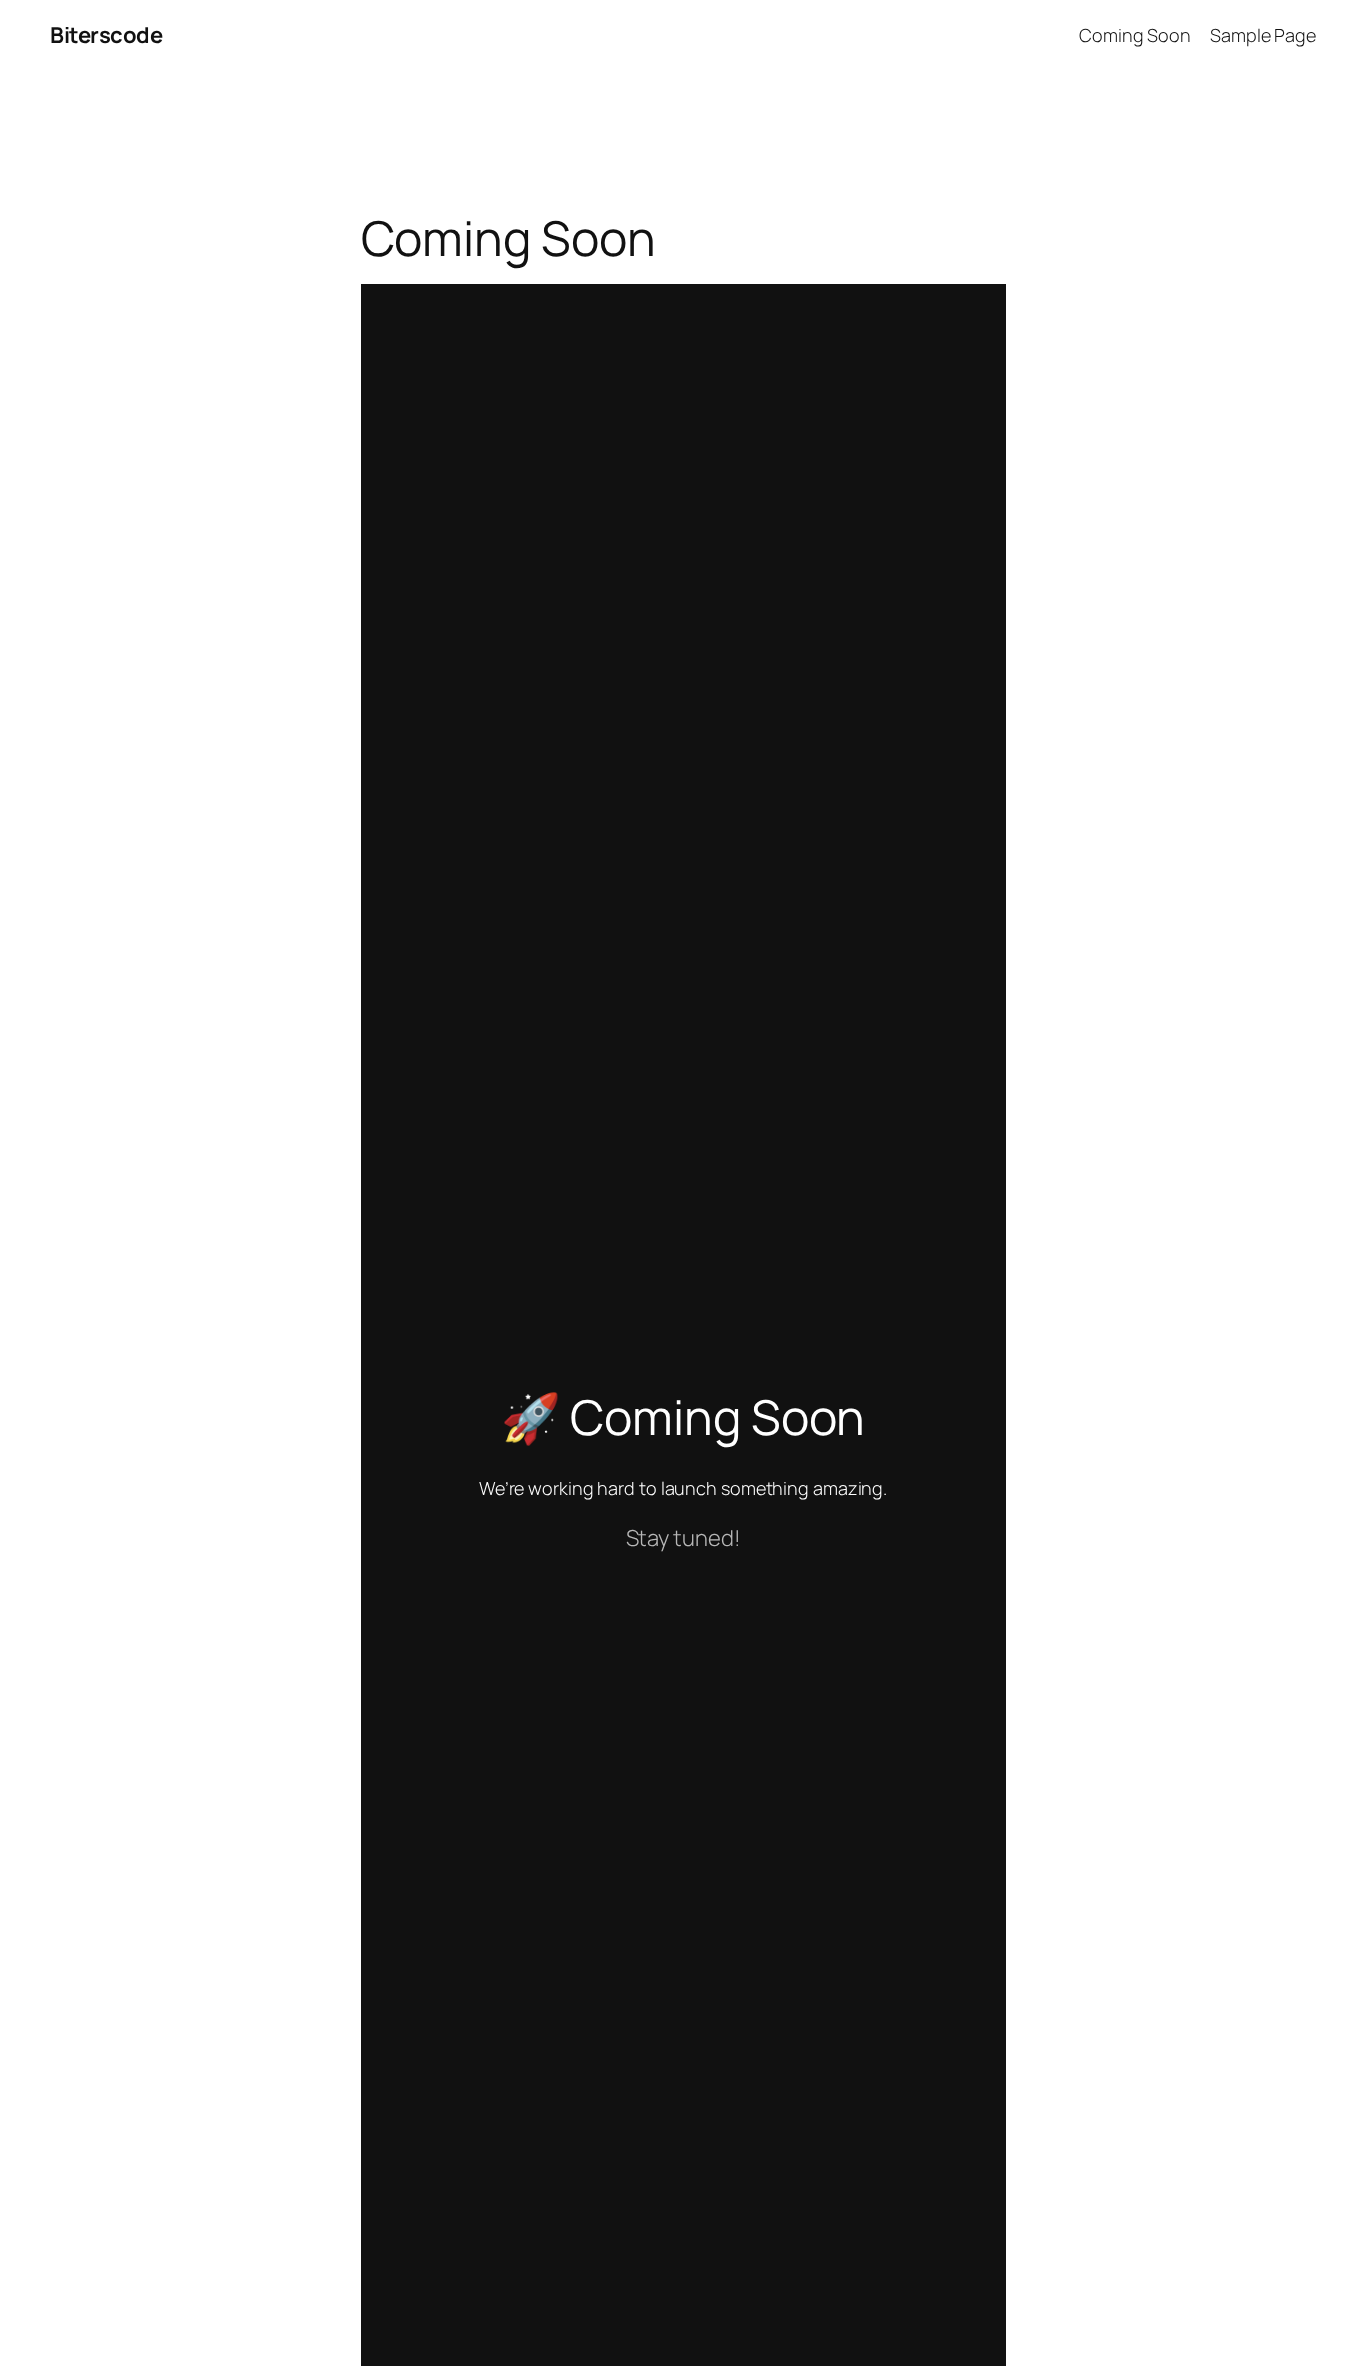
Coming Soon (1135, 35)
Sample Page (1263, 35)
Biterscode (106, 35)
